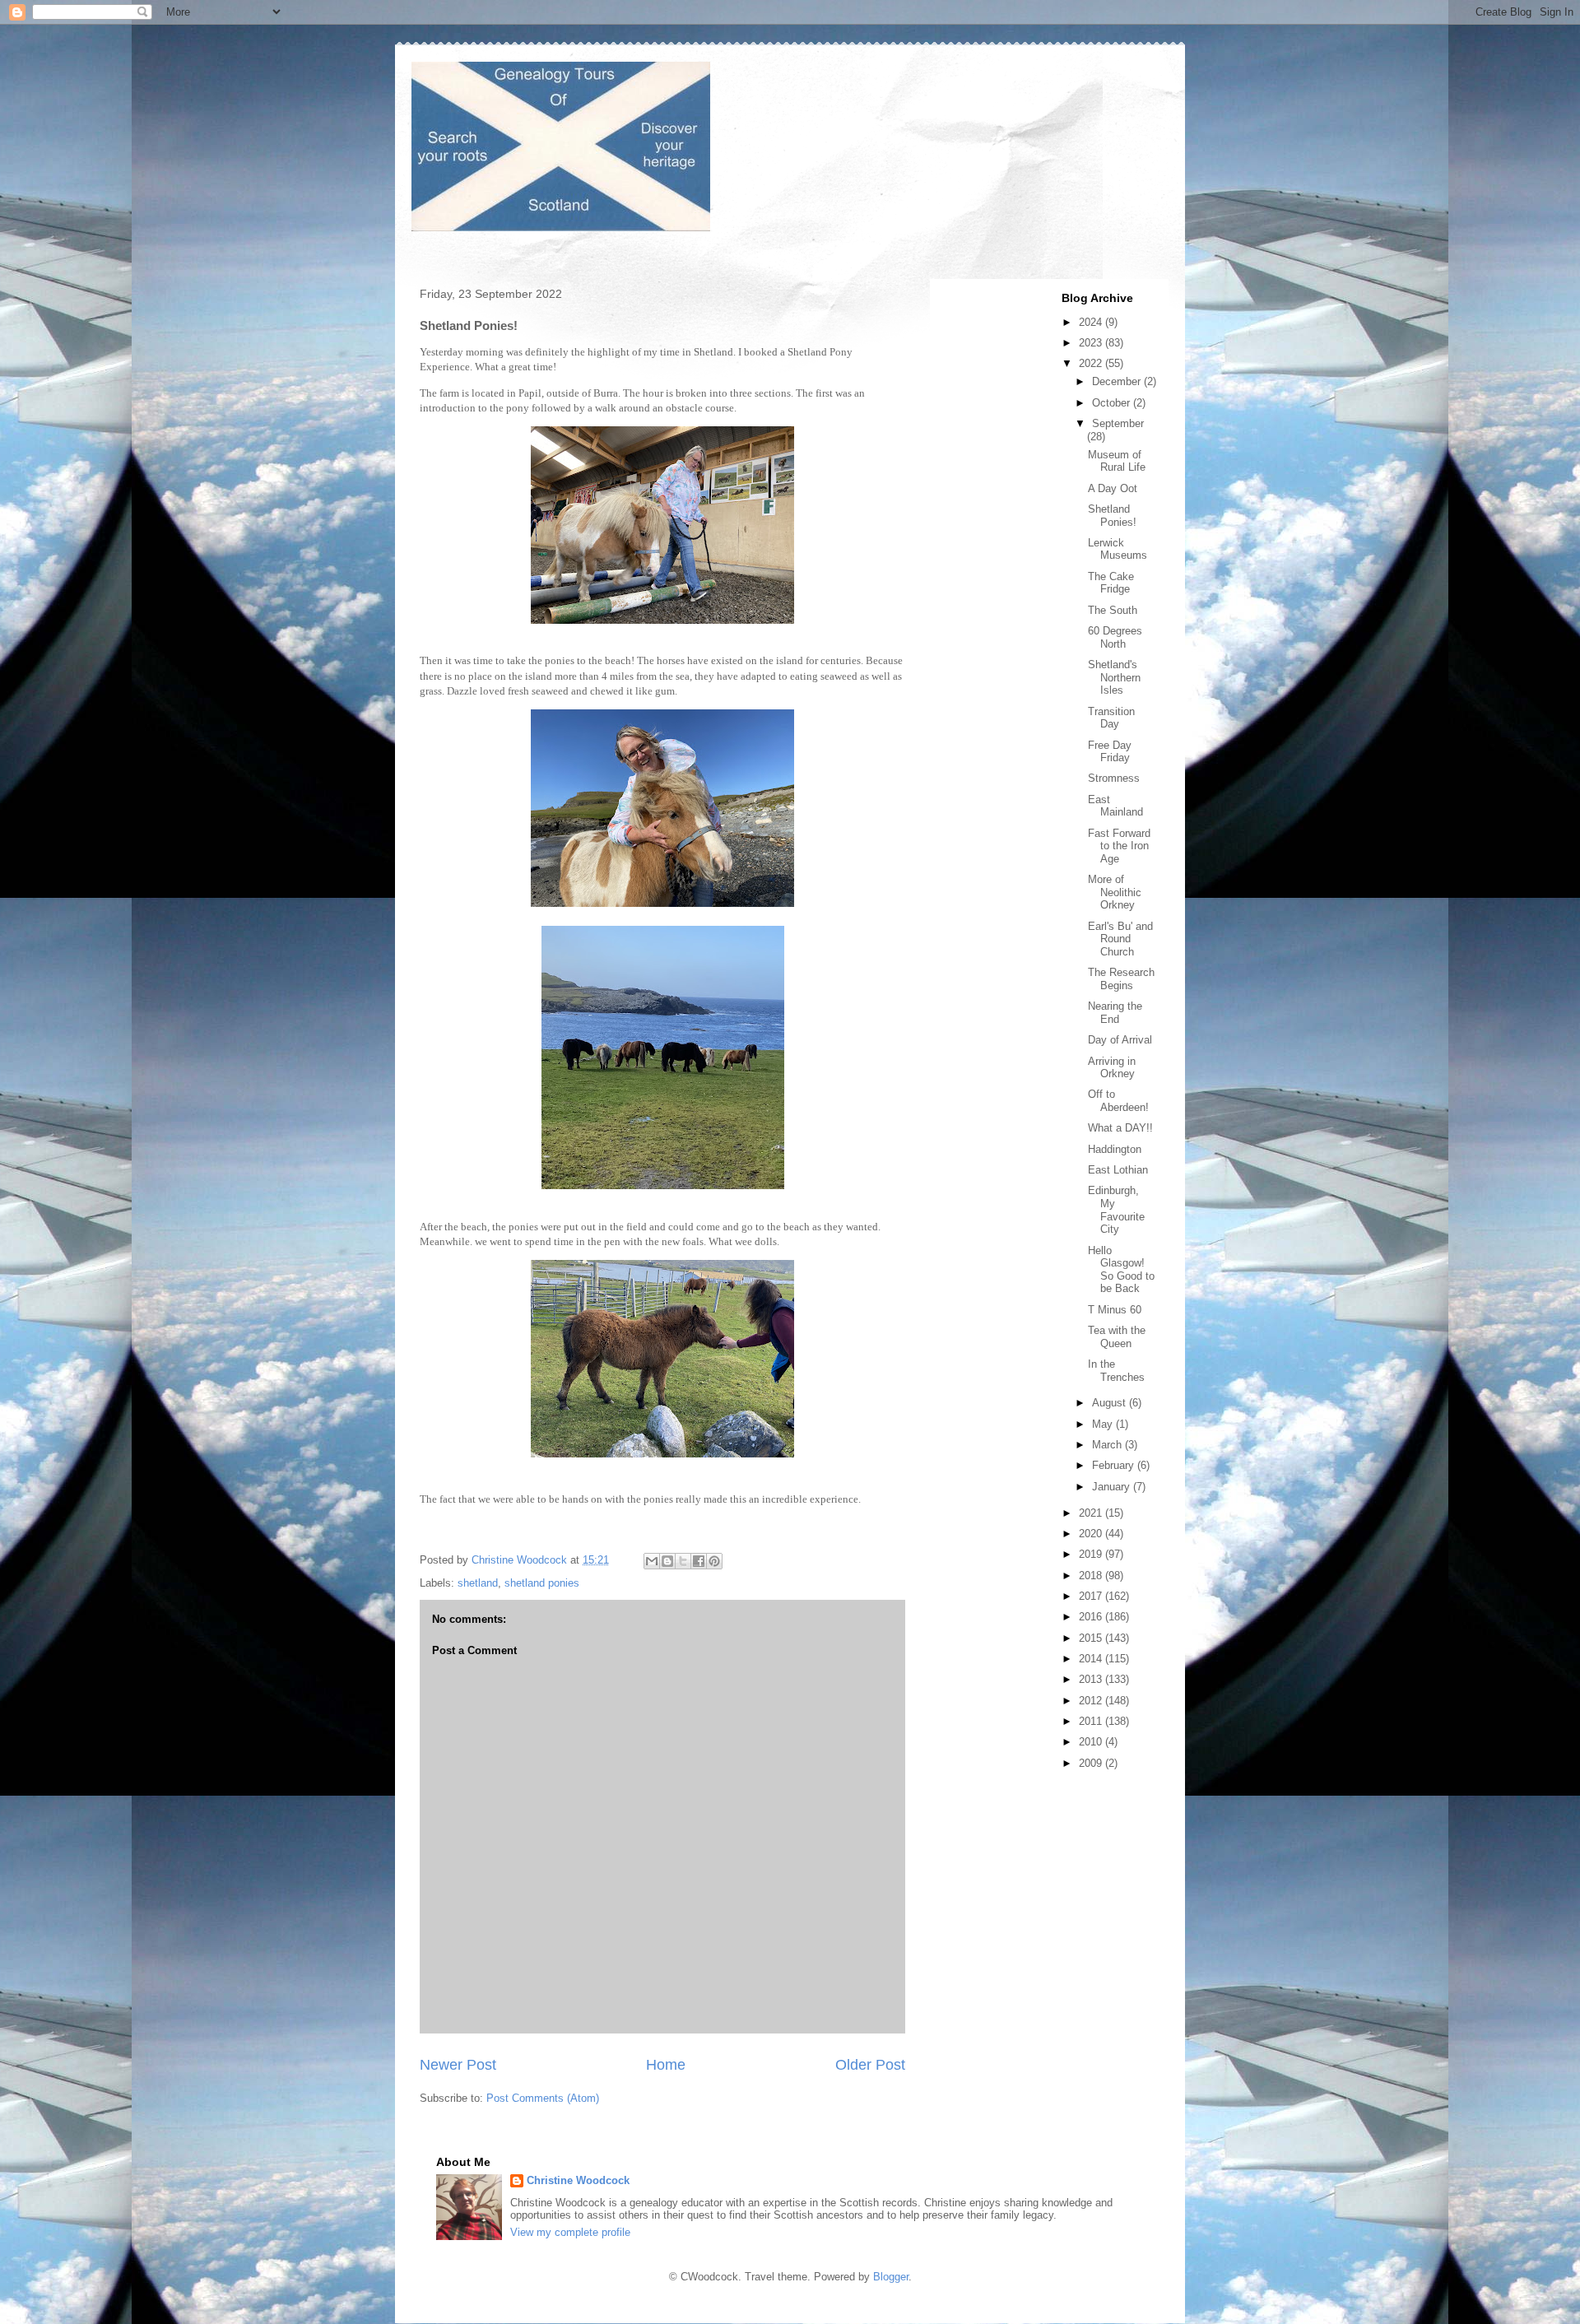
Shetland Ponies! (1112, 516)
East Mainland (1115, 806)
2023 (1092, 343)
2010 (1092, 1742)
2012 (1092, 1701)
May (1104, 1424)
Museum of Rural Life (1117, 461)
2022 (1092, 363)
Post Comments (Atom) (543, 2098)
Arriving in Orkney (1112, 1068)
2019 (1092, 1554)
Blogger (891, 2277)
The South (1113, 610)
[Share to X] (683, 1561)
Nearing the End (1115, 1013)
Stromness (1114, 778)
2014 (1092, 1659)
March (1108, 1445)
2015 (1092, 1638)
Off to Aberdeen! (1118, 1101)
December (1118, 381)
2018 (1092, 1576)
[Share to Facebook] (699, 1561)
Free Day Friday (1110, 752)
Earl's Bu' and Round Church (1120, 939)
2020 (1092, 1534)
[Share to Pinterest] (714, 1561)
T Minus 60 (1115, 1310)
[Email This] (652, 1561)
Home (666, 2065)
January (1113, 1487)
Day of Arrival (1120, 1040)
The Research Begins (1121, 979)
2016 (1092, 1617)
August (1111, 1403)
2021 (1092, 1513)
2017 (1092, 1596)
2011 (1092, 1721)
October (1113, 403)
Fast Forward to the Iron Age (1119, 846)
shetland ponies (542, 1583)
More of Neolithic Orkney (1115, 892)
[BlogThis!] (667, 1561)
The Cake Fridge (1111, 583)
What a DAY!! (1120, 1128)
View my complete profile (570, 2232)
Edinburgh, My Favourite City (1116, 1210)
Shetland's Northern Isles (1114, 677)
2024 (1092, 322)
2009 (1092, 1763)
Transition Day (1111, 718)
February (1115, 1465)
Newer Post (458, 2065)
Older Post (870, 2065)
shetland (478, 1583)
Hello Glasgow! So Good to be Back (1121, 1270)
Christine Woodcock (578, 2180)
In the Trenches (1116, 1371)
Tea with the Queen (1117, 1337)
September (1118, 423)
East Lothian (1118, 1170)
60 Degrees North (1115, 637)
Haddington (1115, 1149)
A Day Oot (1113, 488)
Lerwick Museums (1118, 549)
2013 (1092, 1679)
